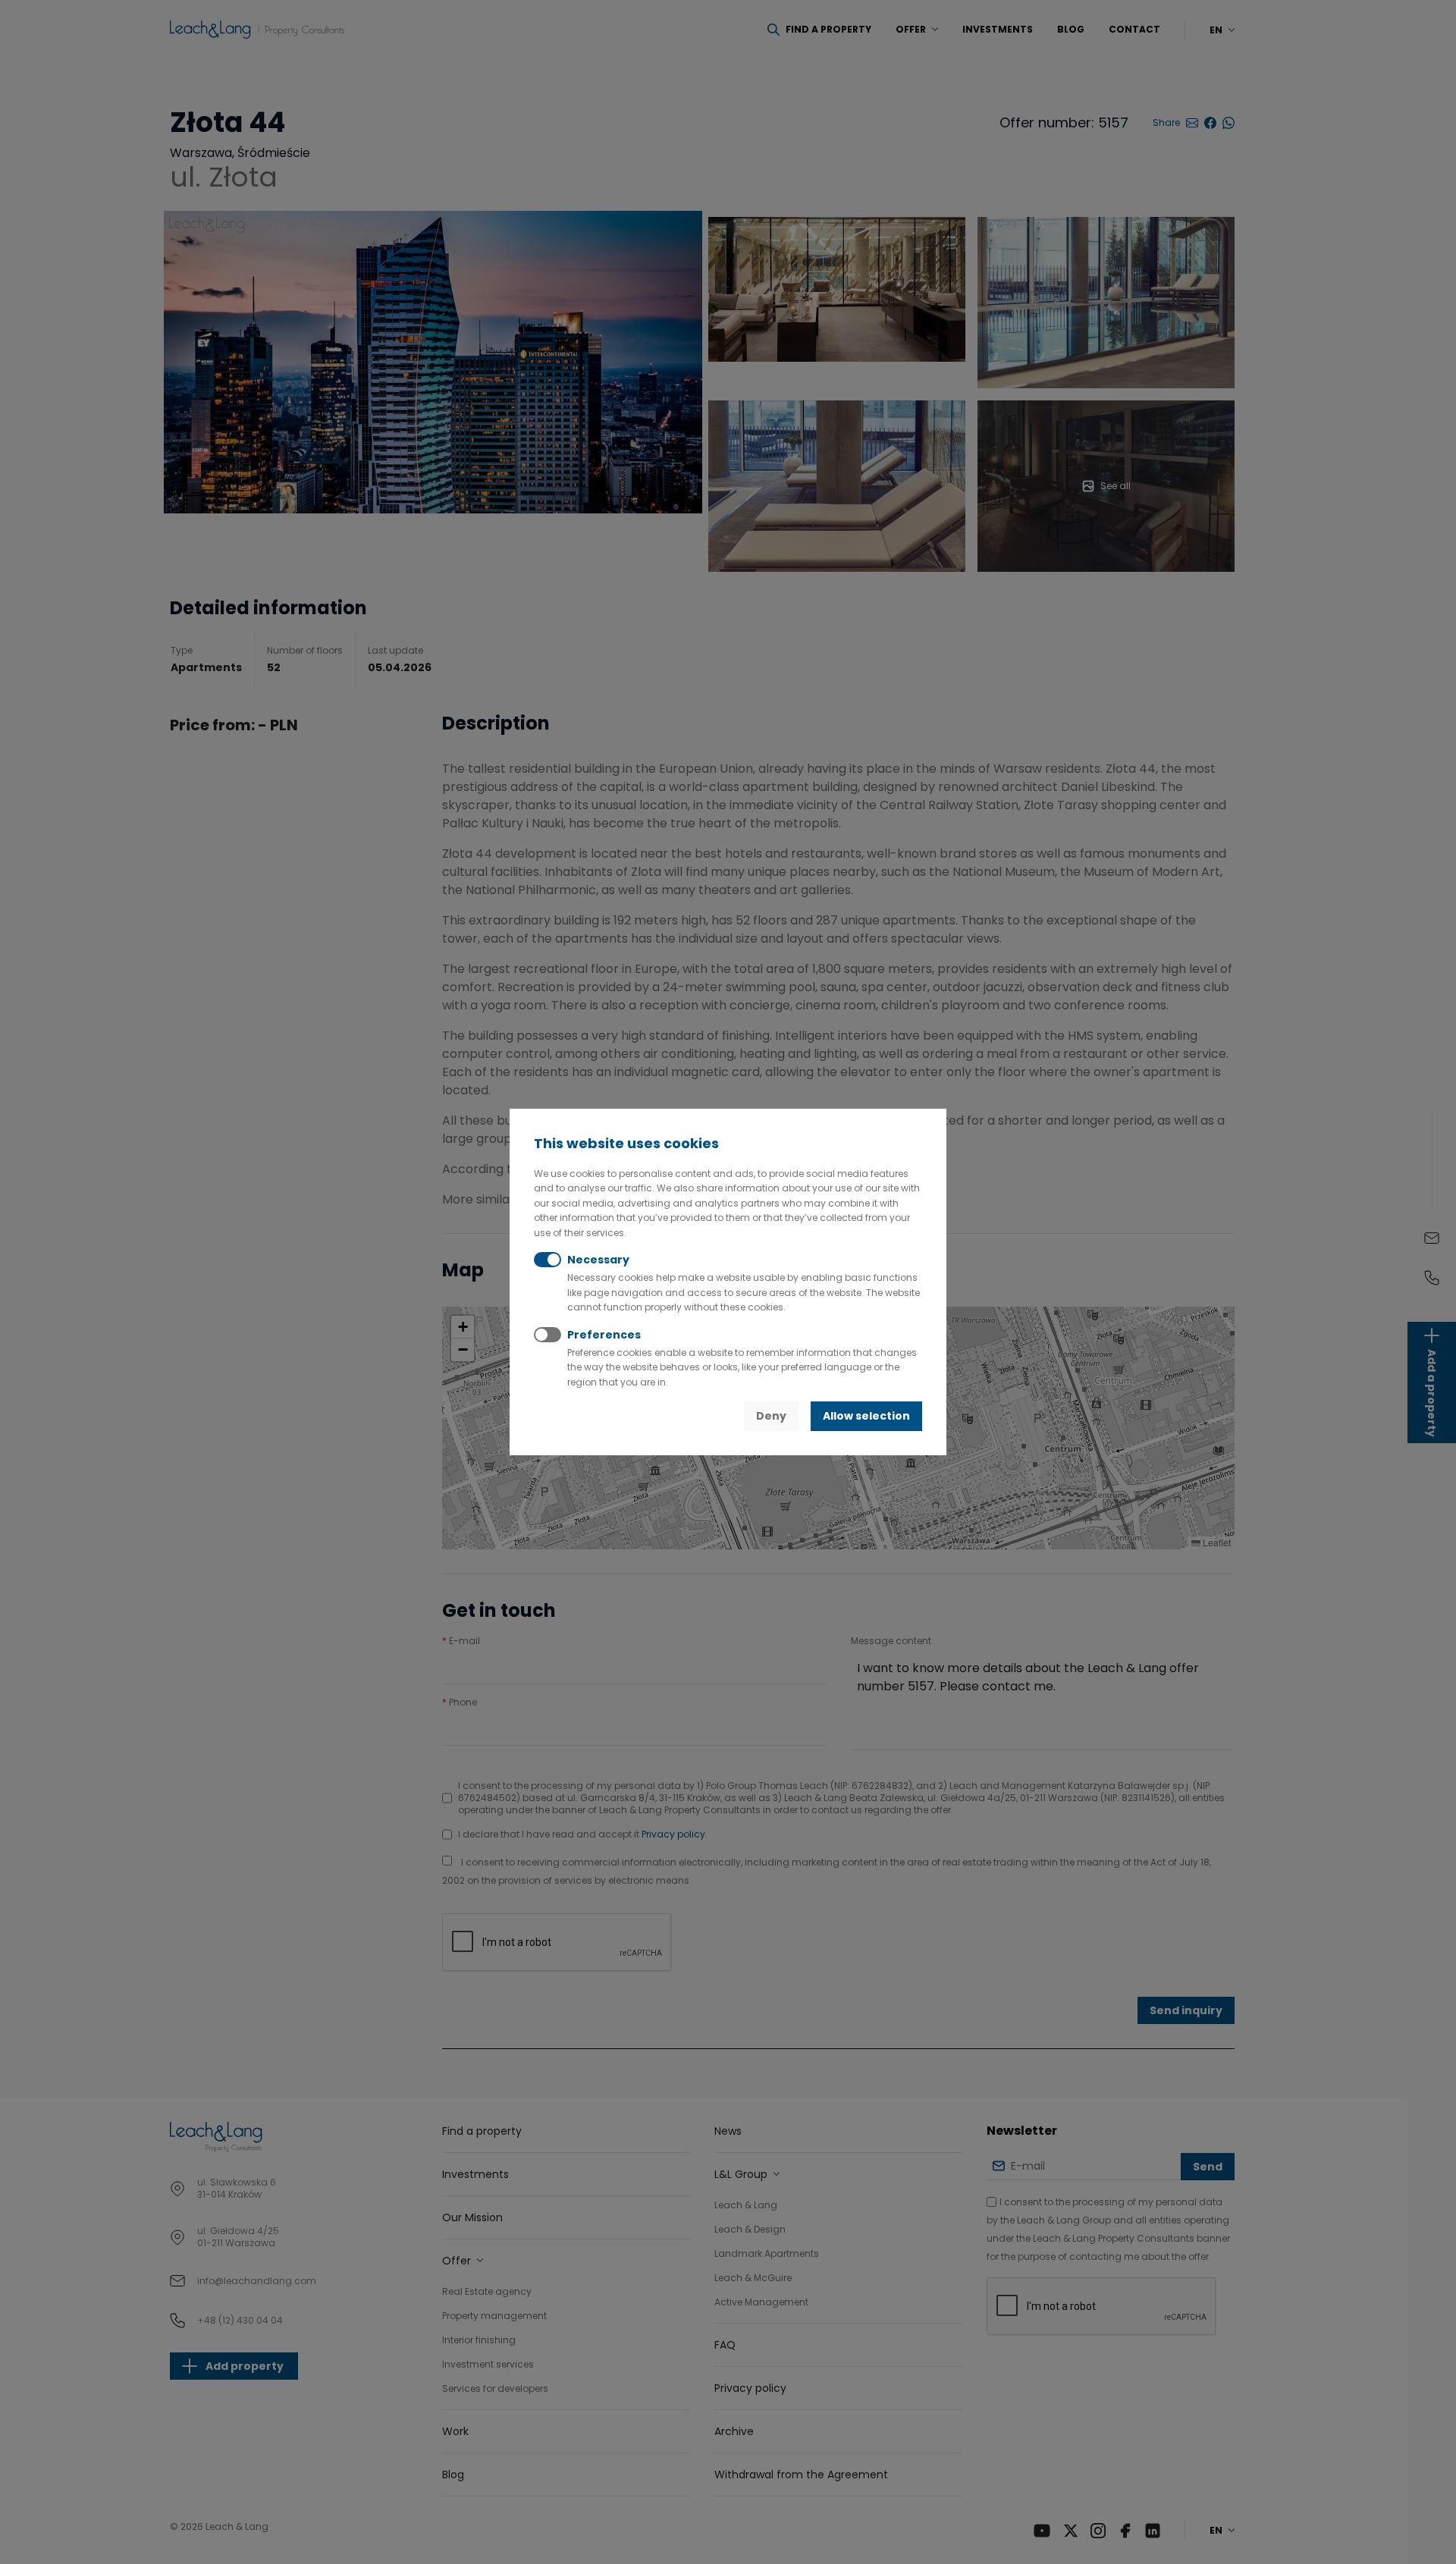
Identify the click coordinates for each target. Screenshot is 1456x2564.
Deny (771, 1416)
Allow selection (866, 1416)
